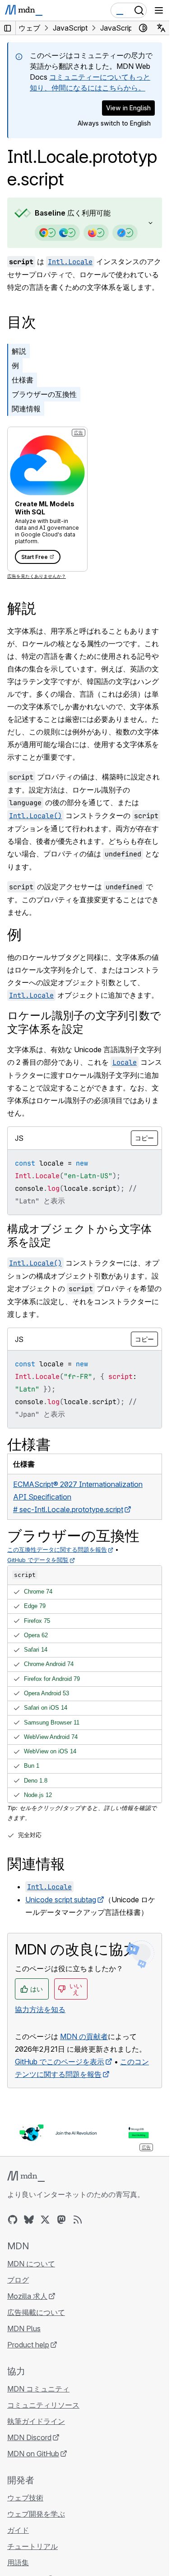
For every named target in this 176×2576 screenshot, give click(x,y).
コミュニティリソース (43, 2405)
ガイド (18, 2530)
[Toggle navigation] (159, 10)
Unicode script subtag (61, 1900)
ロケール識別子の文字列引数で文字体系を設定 (84, 1022)
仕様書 (23, 380)
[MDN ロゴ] (26, 2176)
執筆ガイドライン (36, 2421)
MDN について (31, 2264)
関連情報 (26, 409)
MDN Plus (24, 2328)
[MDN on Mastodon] (61, 2220)
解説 (19, 351)
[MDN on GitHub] (13, 2220)
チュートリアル (32, 2546)
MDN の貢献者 (84, 2036)
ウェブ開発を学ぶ (36, 2514)
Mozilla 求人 (27, 2296)
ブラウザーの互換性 (44, 394)
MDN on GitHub (33, 2454)
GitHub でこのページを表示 (60, 2062)
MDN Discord (29, 2437)
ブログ (18, 2280)
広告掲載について (36, 2312)
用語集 (18, 2562)
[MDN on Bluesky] (29, 2220)
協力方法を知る (40, 2009)
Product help (28, 2345)
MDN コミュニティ (38, 2389)
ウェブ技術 (25, 2498)
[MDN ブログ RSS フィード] (78, 2220)
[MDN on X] (45, 2220)
